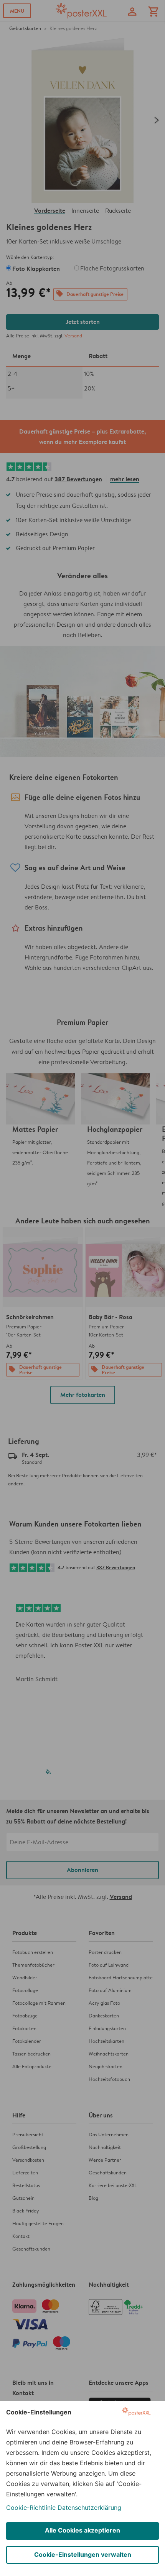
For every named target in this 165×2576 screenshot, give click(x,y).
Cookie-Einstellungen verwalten (83, 2554)
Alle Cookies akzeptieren (82, 2530)
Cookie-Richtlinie (31, 2508)
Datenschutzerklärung (89, 2508)
